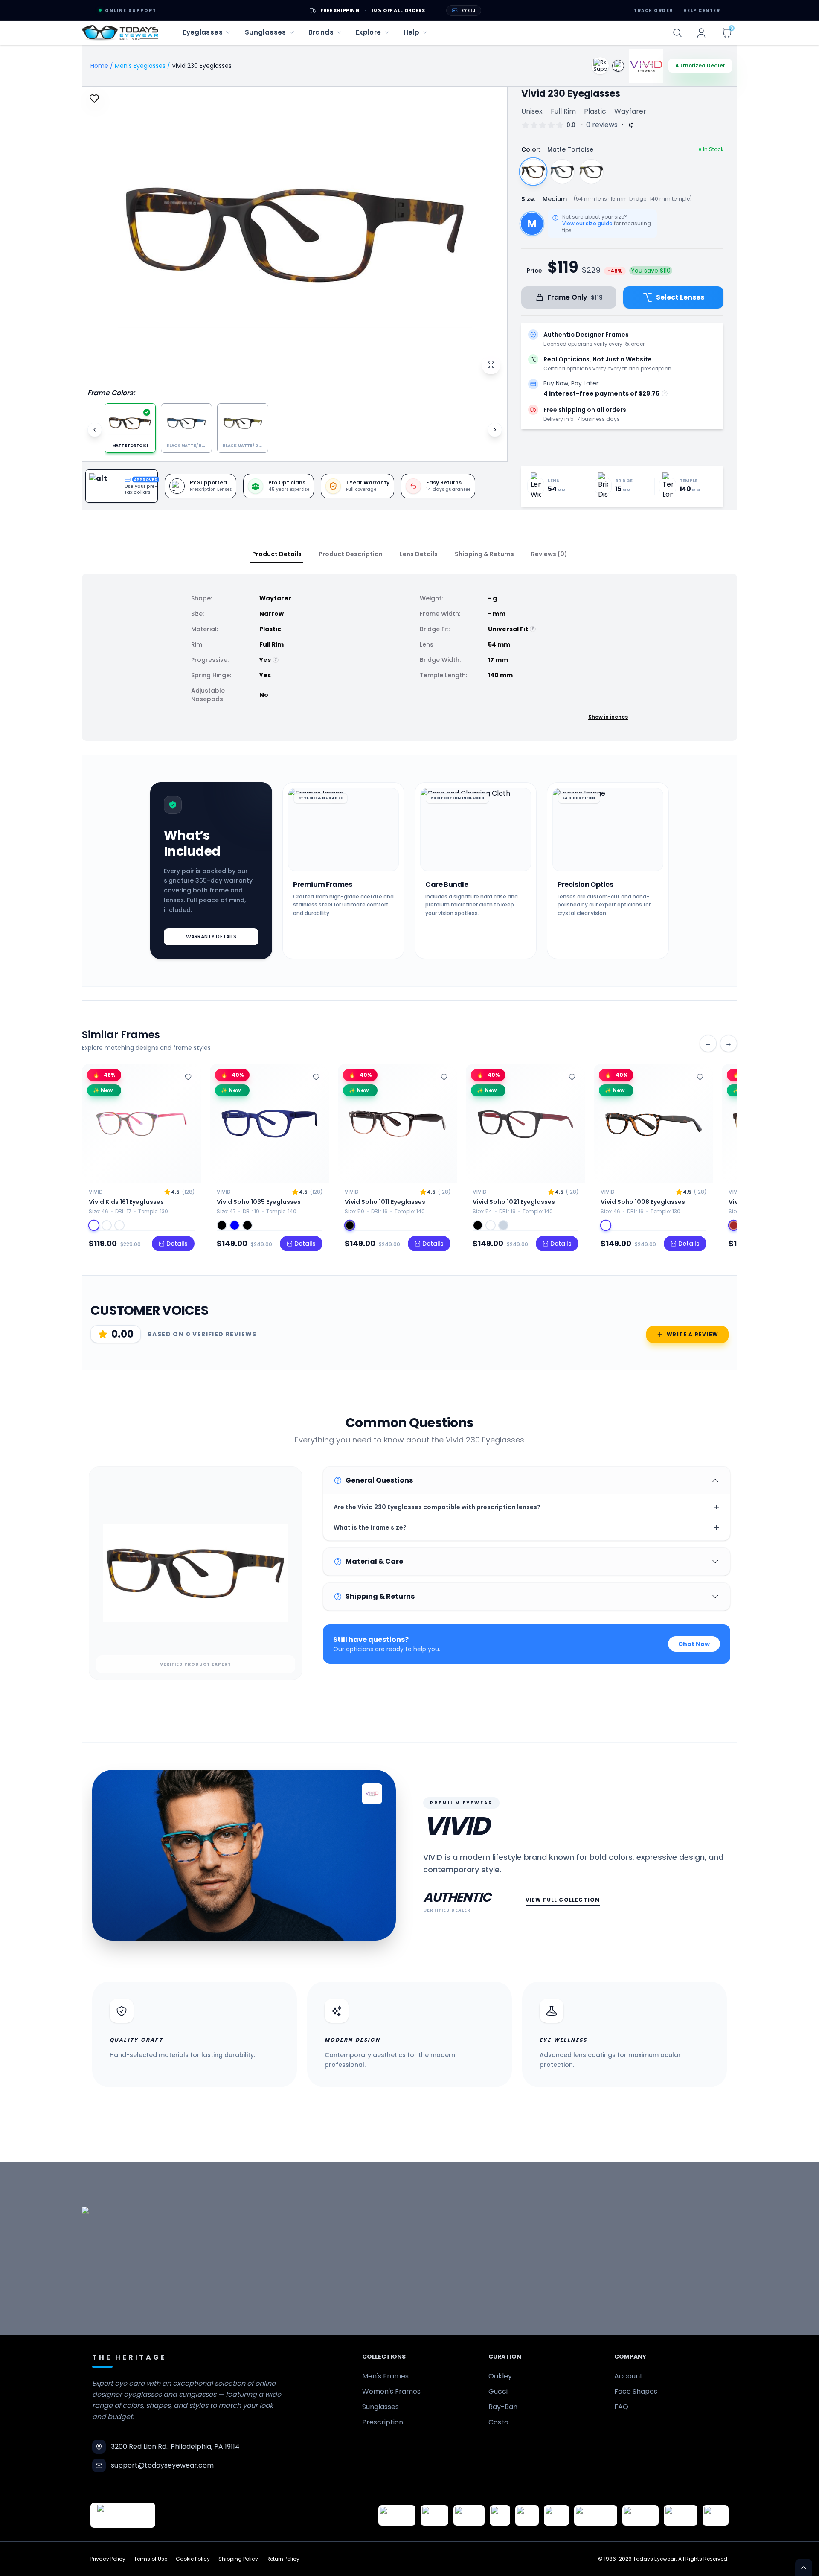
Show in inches (608, 717)
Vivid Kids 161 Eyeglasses (126, 1202)
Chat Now (694, 1644)
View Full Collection (563, 1900)
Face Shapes (636, 2391)
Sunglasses (380, 2407)
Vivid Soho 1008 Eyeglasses (643, 1202)
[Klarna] (556, 2515)
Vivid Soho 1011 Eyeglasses (385, 1202)
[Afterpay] (681, 2515)
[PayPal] (716, 2515)
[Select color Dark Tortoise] (606, 1225)
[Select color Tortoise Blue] (107, 1225)
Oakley (500, 2376)
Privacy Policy (108, 2559)
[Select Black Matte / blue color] (562, 172)
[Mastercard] (596, 2515)
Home (99, 66)
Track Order (653, 10)
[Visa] (500, 2515)
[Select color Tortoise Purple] (119, 1225)
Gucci (498, 2391)
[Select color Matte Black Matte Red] (478, 1225)
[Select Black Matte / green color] (591, 172)
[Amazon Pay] (469, 2515)
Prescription (383, 2422)
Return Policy (283, 2559)
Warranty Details (211, 937)
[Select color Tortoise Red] (94, 1225)
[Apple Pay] (527, 2515)
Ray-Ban (503, 2407)
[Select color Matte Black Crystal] (247, 1225)
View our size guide (587, 224)
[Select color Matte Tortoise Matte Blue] (503, 1225)
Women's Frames (391, 2391)
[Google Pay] (434, 2515)
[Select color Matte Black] (222, 1225)
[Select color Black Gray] (350, 1225)
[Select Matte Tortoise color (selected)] (533, 172)
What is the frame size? (527, 1527)
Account (629, 2376)
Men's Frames (385, 2376)
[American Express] (640, 2515)
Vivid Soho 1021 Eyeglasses (514, 1202)
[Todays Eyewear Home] (120, 33)
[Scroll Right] (495, 430)
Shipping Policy (238, 2559)
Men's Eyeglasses (140, 66)
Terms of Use (151, 2559)
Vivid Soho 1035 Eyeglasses (259, 1202)
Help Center (702, 10)
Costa (498, 2422)
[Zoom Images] (491, 365)
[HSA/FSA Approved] (397, 2515)
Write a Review (693, 1334)
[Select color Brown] (734, 1225)
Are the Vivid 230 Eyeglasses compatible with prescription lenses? (527, 1507)
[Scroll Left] (95, 430)
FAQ (621, 2407)
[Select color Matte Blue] (235, 1225)
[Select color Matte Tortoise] (491, 1225)
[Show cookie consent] (804, 2567)
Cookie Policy (193, 2559)
